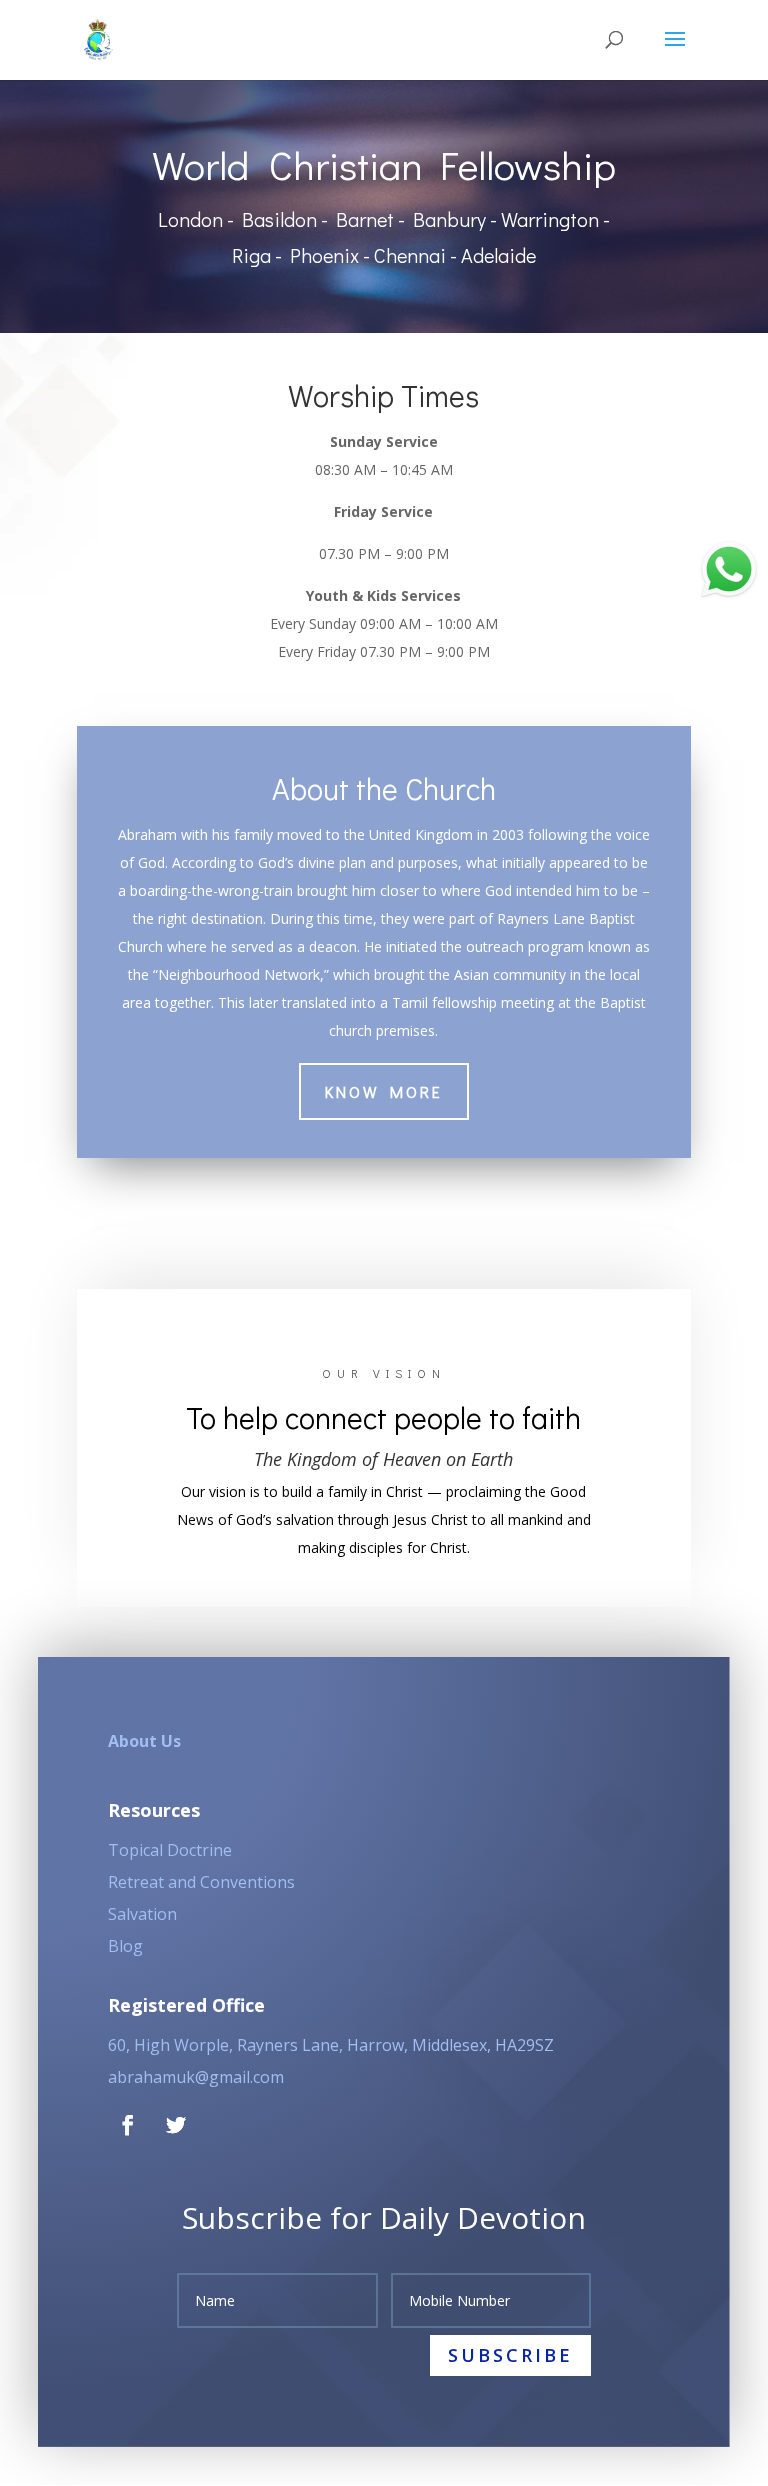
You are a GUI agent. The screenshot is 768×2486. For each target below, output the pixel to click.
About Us (144, 1741)
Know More (384, 1091)
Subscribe (510, 2355)
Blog (125, 1946)
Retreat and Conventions (201, 1882)
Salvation (142, 1914)
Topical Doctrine (170, 1850)
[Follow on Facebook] (128, 2125)
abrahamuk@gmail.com (196, 2077)
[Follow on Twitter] (176, 2125)
